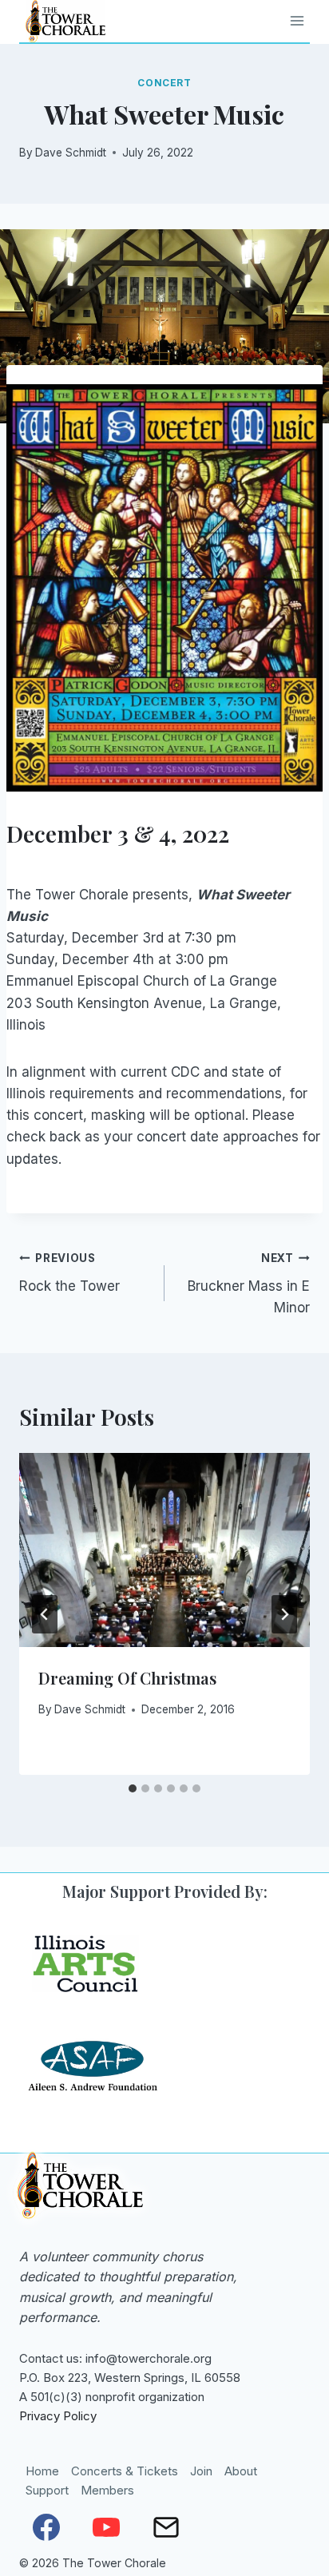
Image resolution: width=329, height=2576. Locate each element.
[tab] (133, 1788)
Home (42, 2471)
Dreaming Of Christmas (127, 1678)
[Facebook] (46, 2527)
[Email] (166, 2527)
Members (107, 2490)
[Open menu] (297, 21)
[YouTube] (106, 2527)
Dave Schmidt (71, 153)
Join (201, 2471)
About (241, 2471)
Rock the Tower (69, 1273)
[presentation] (164, 1550)
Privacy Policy (58, 2416)
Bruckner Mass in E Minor (249, 1284)
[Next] (284, 1614)
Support (47, 2490)
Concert (164, 83)
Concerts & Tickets (125, 2471)
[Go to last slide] (45, 1614)
